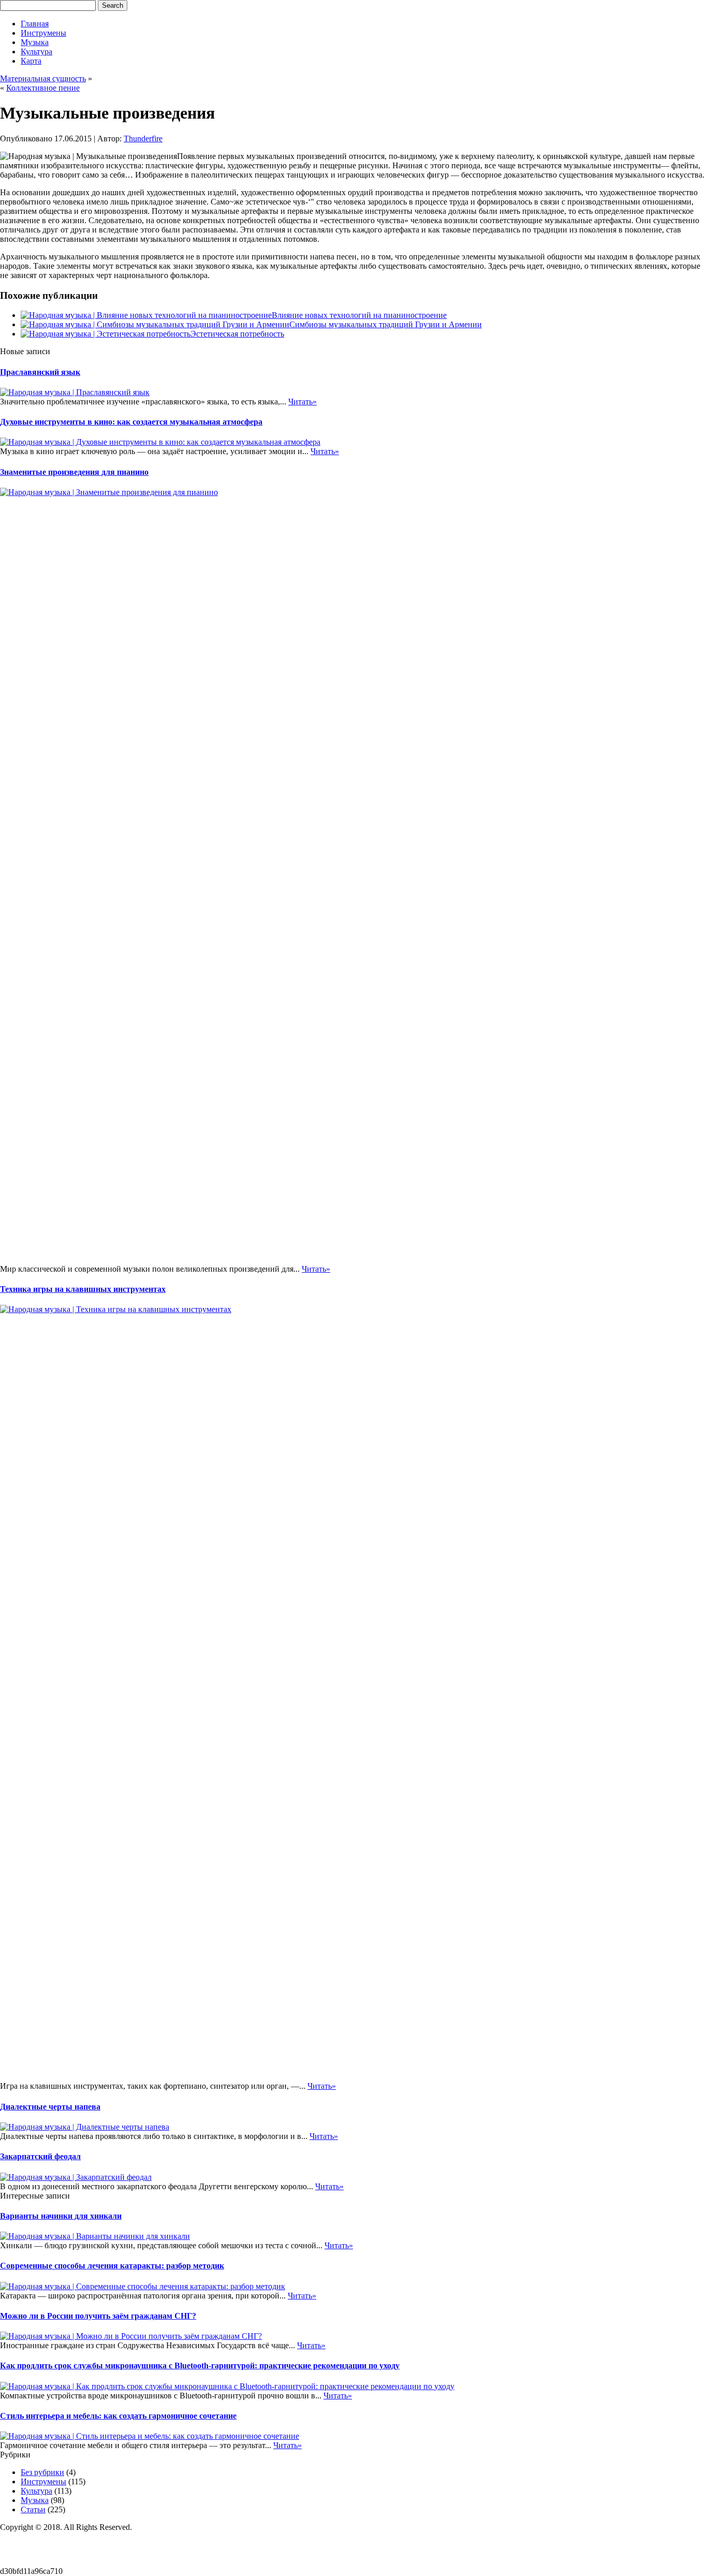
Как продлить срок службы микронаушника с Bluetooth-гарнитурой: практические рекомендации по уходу (200, 2366)
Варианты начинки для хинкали (61, 2216)
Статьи (33, 2509)
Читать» (303, 402)
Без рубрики (42, 2472)
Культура (36, 52)
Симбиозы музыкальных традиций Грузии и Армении (386, 324)
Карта (31, 61)
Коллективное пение (43, 88)
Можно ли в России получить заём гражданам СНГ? (98, 2316)
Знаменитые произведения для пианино (74, 472)
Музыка (35, 42)
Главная (35, 24)
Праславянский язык (40, 372)
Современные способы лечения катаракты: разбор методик (112, 2266)
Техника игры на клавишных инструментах (83, 1289)
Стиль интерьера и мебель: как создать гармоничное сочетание (118, 2416)
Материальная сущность (43, 78)
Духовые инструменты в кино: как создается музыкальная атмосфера (131, 422)
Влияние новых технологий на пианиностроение (359, 315)
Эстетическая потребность (237, 334)
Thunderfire (143, 139)
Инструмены (43, 33)
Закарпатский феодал (40, 2156)
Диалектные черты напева (50, 2107)
